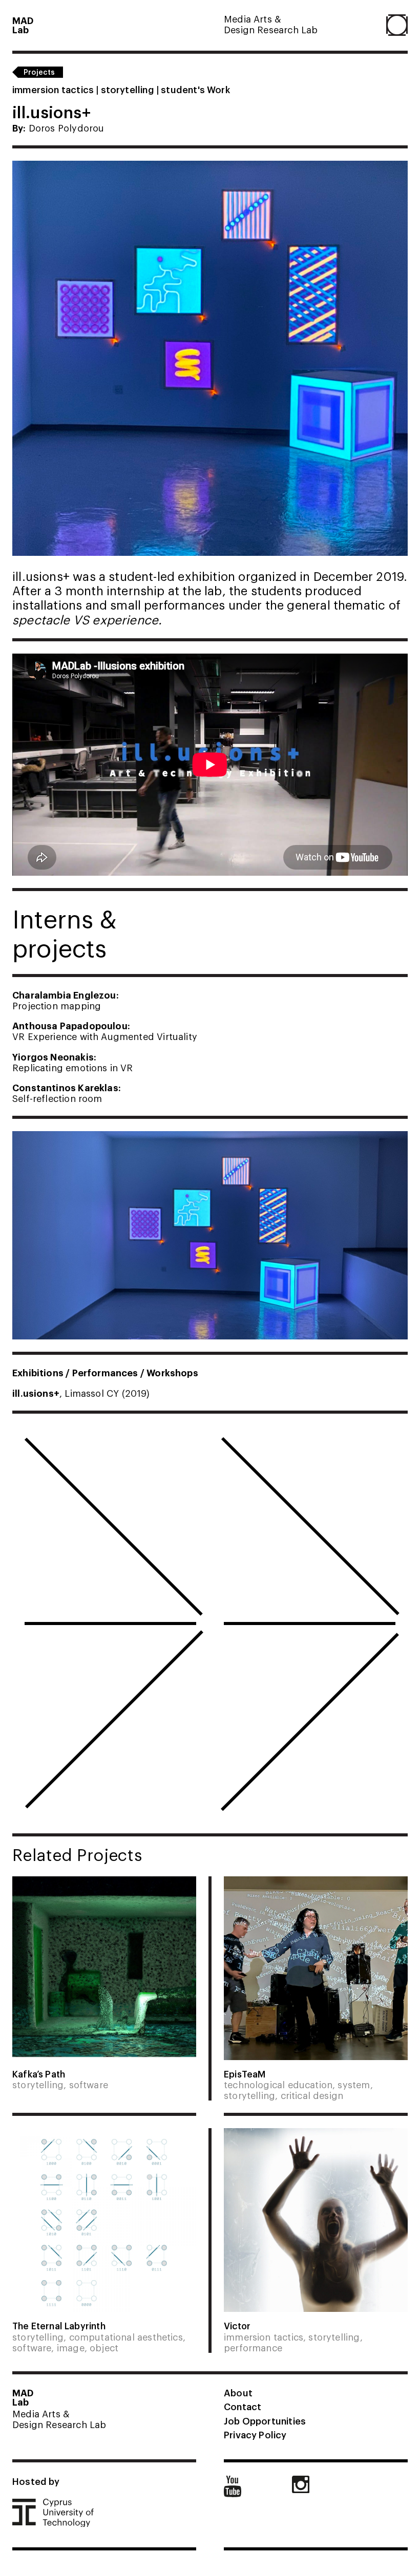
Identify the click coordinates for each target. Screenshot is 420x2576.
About (238, 2392)
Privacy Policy (255, 2434)
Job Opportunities (265, 2420)
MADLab (23, 25)
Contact (243, 2406)
